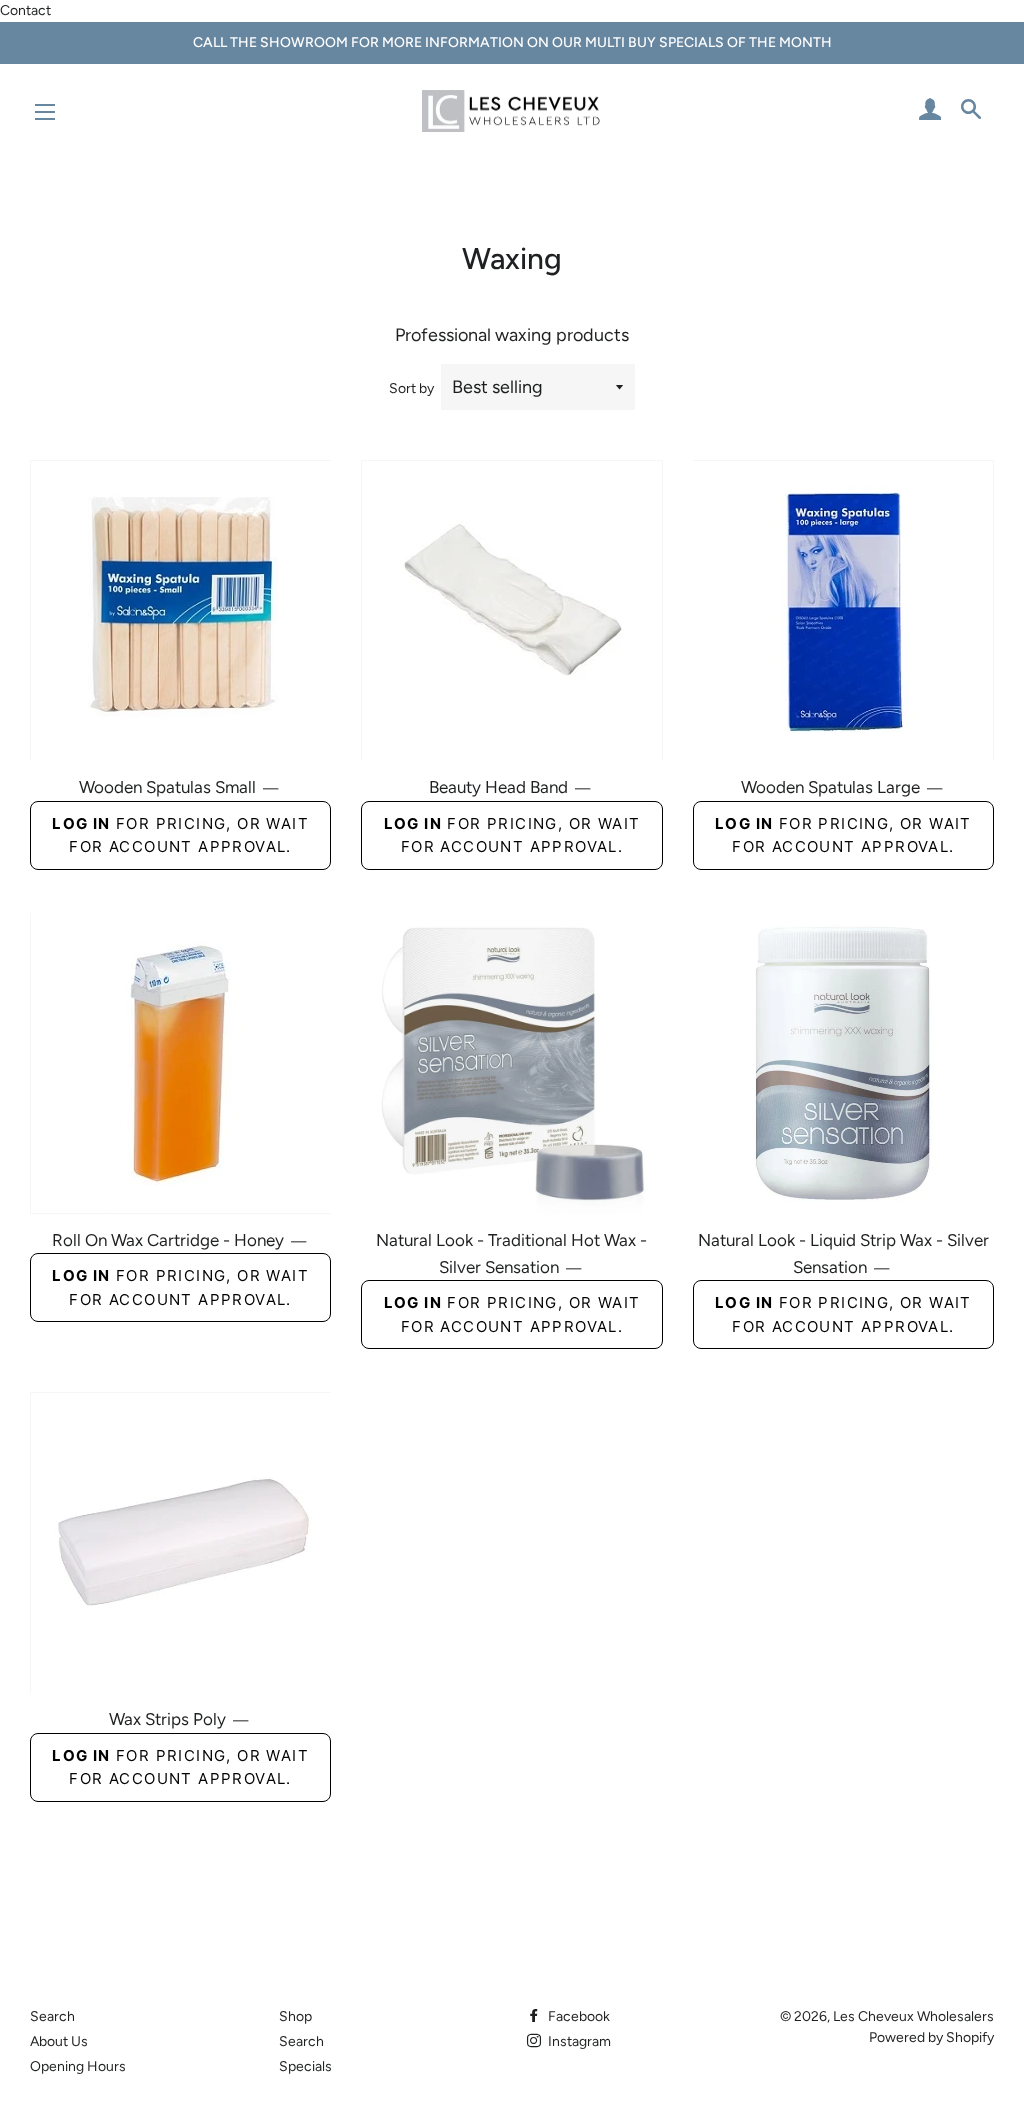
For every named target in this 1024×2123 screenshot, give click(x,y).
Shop (295, 2016)
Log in (81, 823)
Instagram (578, 2041)
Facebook (577, 2016)
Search (52, 2016)
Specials (305, 2066)
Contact (25, 10)
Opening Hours (78, 2066)
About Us (59, 2041)
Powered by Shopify (931, 2037)
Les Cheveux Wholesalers (913, 2016)
